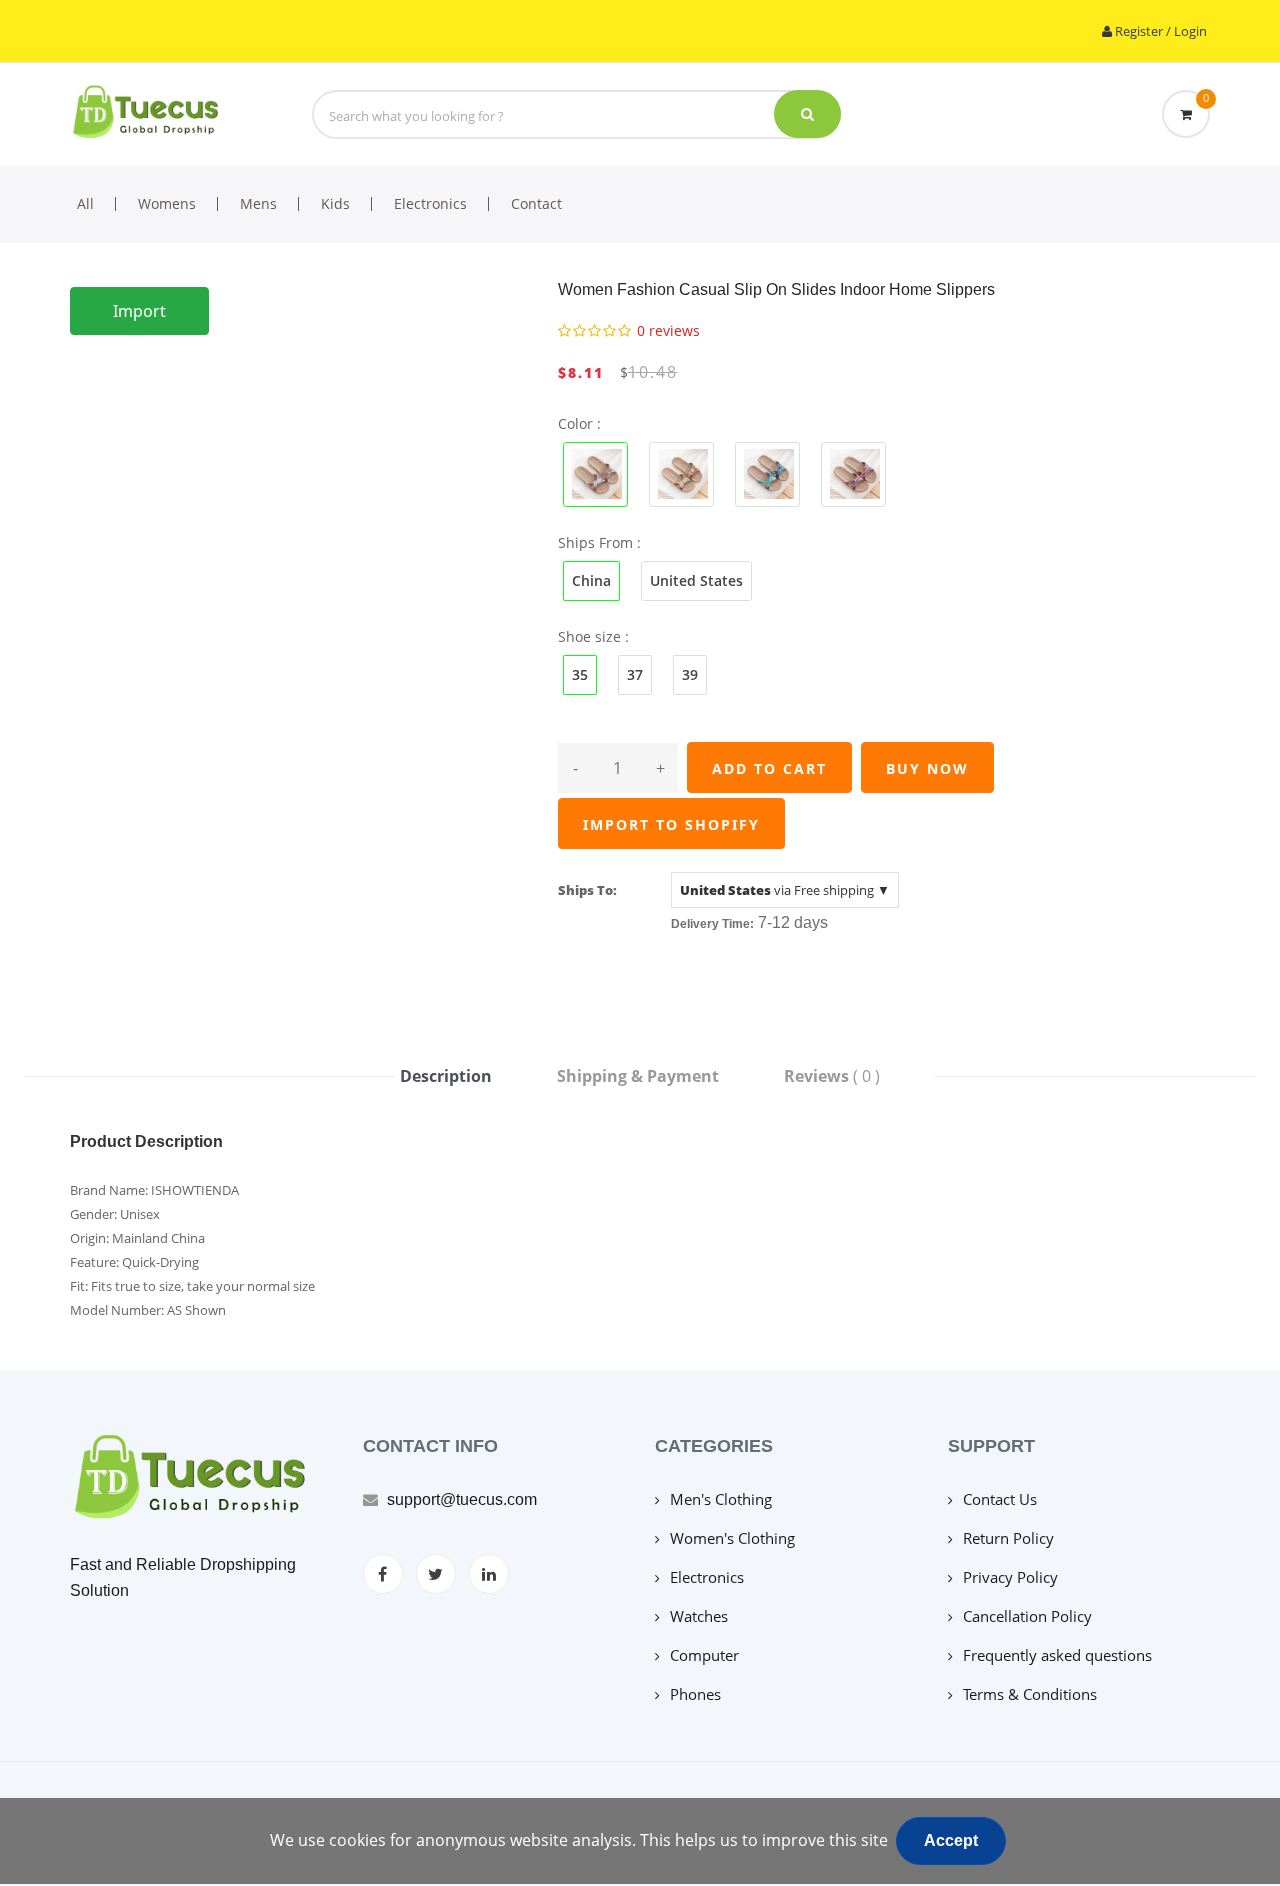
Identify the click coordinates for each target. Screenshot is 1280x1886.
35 (580, 674)
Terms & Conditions (1030, 1694)
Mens (258, 204)
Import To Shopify (671, 824)
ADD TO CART (769, 768)
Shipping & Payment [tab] (638, 1076)
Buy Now (927, 768)
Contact (536, 204)
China (591, 580)
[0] (1186, 114)
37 (635, 674)
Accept (951, 1840)
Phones (695, 1694)
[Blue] (595, 472)
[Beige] (767, 472)
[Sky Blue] (853, 472)
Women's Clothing (732, 1538)
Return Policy (1008, 1538)
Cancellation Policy (1027, 1616)
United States (696, 580)
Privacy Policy (1010, 1577)
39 (690, 674)
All (85, 204)
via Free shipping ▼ (785, 890)
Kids (335, 204)
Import (139, 311)
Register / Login (1159, 31)
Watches (699, 1616)
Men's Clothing (721, 1499)
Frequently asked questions (1057, 1655)
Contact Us (1000, 1499)
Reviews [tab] (832, 1076)
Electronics (430, 204)
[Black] (681, 472)
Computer (704, 1655)
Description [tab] (446, 1076)
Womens (167, 204)
